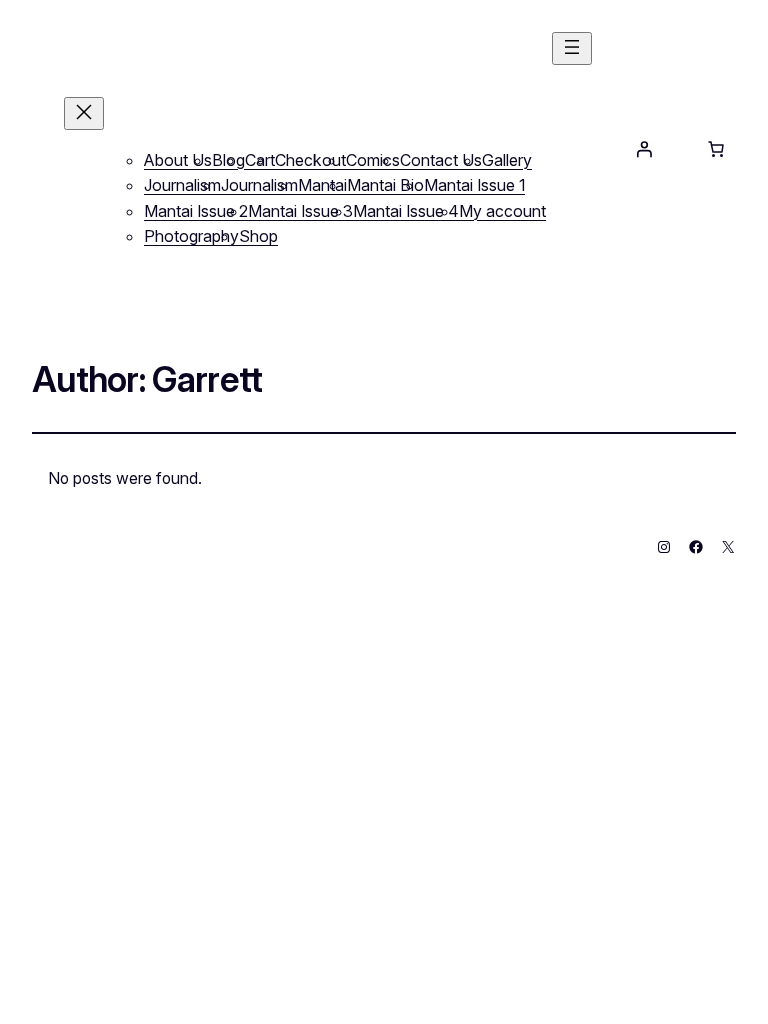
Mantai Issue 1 (474, 185)
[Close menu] (84, 113)
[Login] (644, 149)
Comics (373, 160)
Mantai (322, 185)
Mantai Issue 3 (300, 211)
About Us (178, 160)
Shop (258, 236)
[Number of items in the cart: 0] (716, 149)
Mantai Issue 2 (196, 211)
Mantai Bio (385, 185)
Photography (191, 236)
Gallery (507, 160)
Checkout (310, 160)
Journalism (182, 185)
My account (502, 211)
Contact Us (441, 160)
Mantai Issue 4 (406, 211)
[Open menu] (572, 48)
